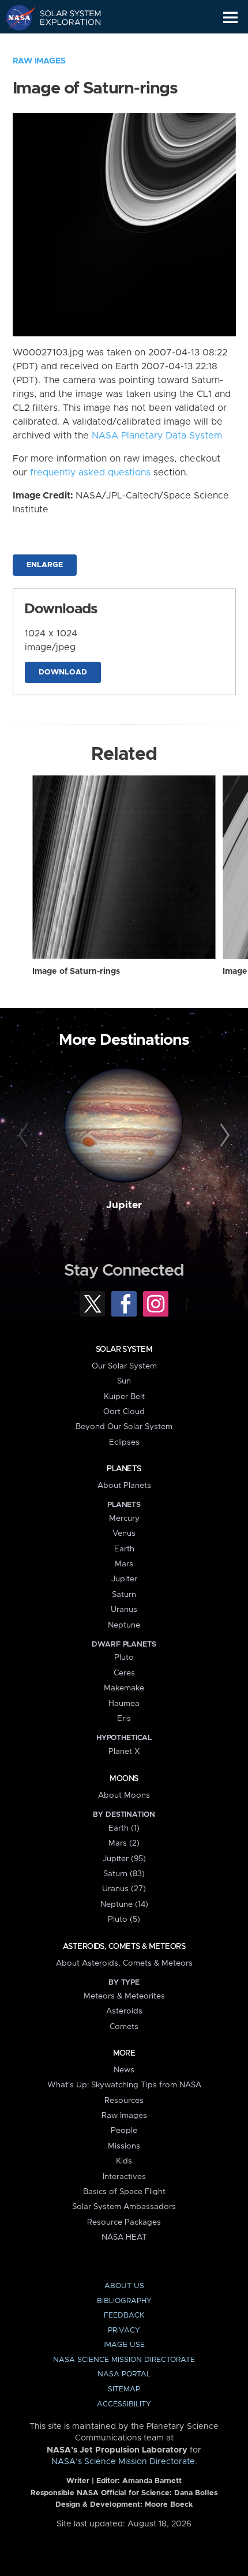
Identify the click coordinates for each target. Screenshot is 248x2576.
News (124, 2070)
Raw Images (39, 61)
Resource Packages (124, 2222)
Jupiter (124, 1205)
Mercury (124, 1518)
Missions (124, 2146)
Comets (124, 2027)
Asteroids (124, 2011)
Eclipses (124, 1442)
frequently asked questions (90, 473)
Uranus (124, 1610)
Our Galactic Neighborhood (64, 44)
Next (223, 1136)
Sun (124, 1381)
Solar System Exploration (64, 17)
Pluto (124, 1658)
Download (63, 672)
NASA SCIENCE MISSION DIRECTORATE (124, 2360)
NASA (15, 17)
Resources (124, 2101)
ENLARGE (45, 565)
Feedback (124, 2316)
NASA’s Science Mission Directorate (123, 2462)
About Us (124, 2286)
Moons (124, 1779)
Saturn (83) (124, 1874)
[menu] (230, 18)
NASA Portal (124, 2374)
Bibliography (124, 2301)
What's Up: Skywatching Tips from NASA (124, 2085)
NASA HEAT (124, 2237)
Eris (124, 1719)
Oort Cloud (124, 1412)
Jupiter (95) (124, 1859)
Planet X (124, 1752)
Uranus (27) (124, 1889)
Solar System (124, 1349)
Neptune (124, 1625)
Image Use (124, 2345)
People (124, 2131)
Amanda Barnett (152, 2481)
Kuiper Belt (124, 1397)
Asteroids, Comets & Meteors (124, 1947)
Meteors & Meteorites (124, 1996)
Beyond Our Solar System (124, 1427)
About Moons (124, 1795)
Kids (124, 2161)
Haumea (124, 1704)
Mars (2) (124, 1843)
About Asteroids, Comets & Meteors (124, 1963)
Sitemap (124, 2389)
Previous (25, 1136)
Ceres (124, 1673)
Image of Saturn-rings (76, 972)
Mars (124, 1564)
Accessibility (124, 2404)
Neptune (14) (124, 1904)
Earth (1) (124, 1828)
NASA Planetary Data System (157, 436)
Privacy (124, 2331)
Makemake (124, 1688)
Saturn (124, 1595)
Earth (124, 1549)
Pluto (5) (124, 1919)
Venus (124, 1533)
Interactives (124, 2177)
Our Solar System (124, 1366)
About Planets (124, 1486)
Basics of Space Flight (124, 2192)
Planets (124, 1469)
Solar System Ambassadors (124, 2207)
